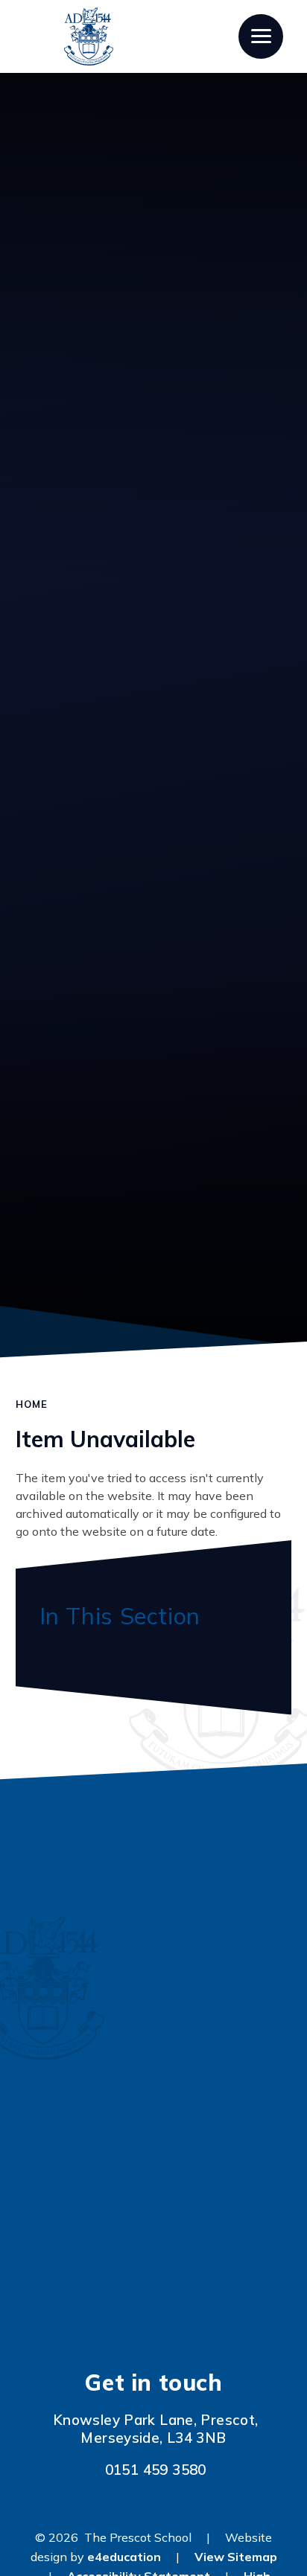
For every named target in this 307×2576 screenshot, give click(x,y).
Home (32, 1404)
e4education (124, 2557)
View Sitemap (236, 2557)
